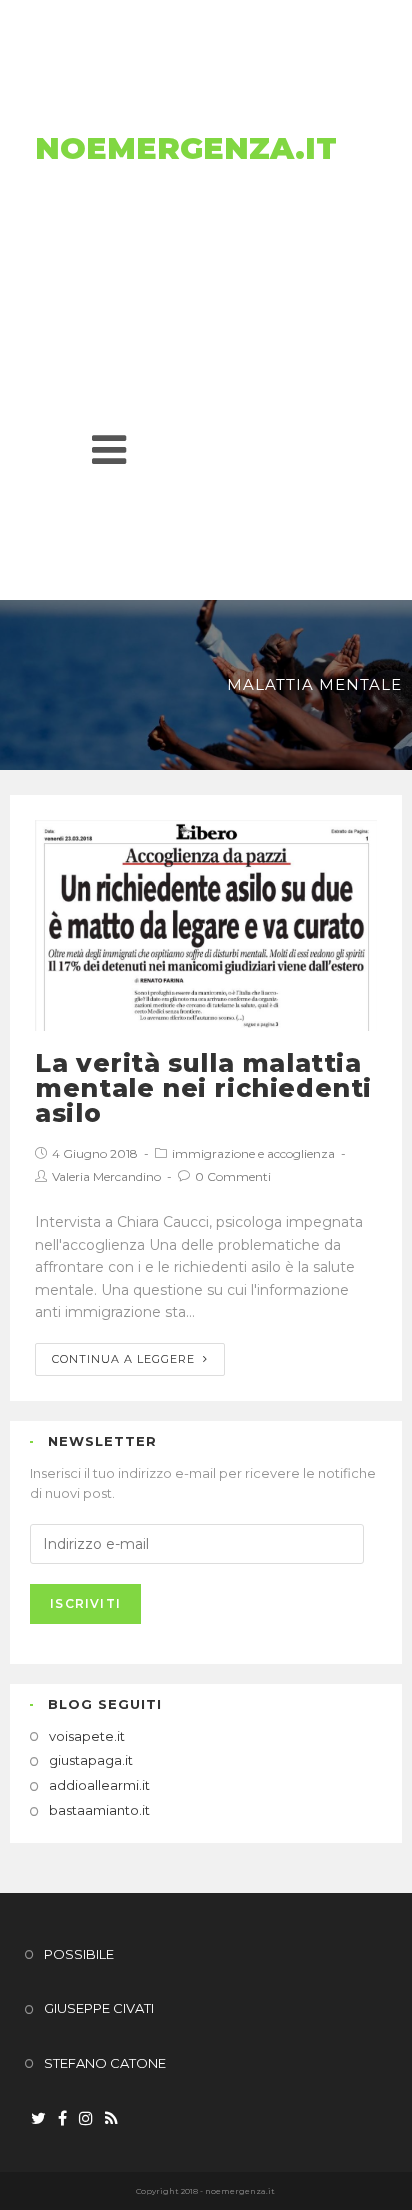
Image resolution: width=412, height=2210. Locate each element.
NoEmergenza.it (186, 148)
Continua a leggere (123, 1359)
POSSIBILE (79, 1954)
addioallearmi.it (99, 1785)
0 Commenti (233, 1176)
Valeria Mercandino (106, 1176)
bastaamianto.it (99, 1810)
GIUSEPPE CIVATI (99, 2008)
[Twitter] (38, 2119)
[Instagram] (86, 2119)
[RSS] (111, 2119)
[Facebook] (62, 2119)
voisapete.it (87, 1736)
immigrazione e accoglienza (253, 1153)
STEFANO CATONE (105, 2063)
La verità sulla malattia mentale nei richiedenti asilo (203, 1088)
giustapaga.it (91, 1760)
